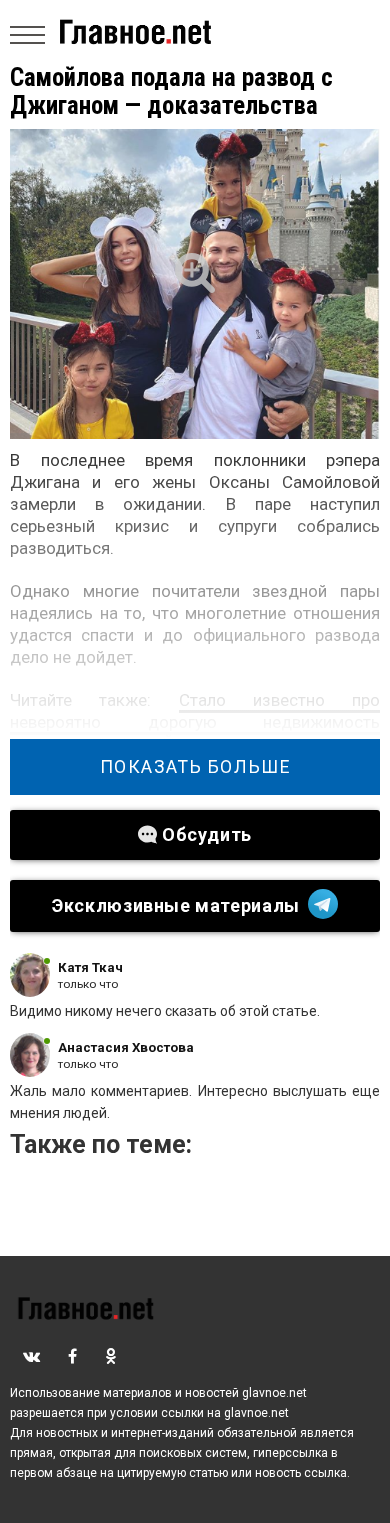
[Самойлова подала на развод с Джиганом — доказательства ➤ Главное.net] (195, 284)
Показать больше (195, 767)
